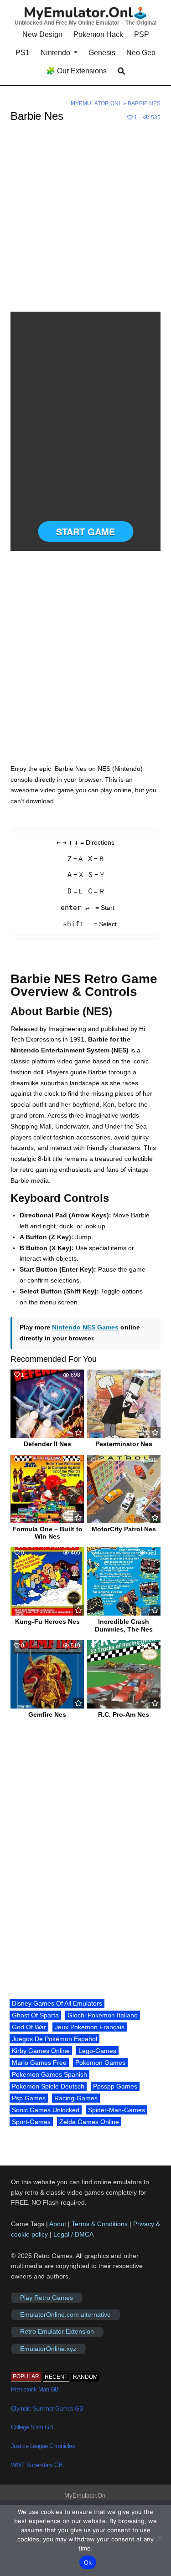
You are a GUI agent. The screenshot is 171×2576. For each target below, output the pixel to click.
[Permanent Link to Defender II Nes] (47, 1404)
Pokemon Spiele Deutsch (48, 2086)
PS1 (23, 53)
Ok (88, 2562)
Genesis (102, 53)
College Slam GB (32, 2427)
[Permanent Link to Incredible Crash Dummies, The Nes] (124, 1581)
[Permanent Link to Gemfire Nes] (47, 1674)
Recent (56, 2377)
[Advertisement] (85, 223)
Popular (26, 2376)
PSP (142, 34)
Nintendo (55, 53)
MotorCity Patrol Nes (124, 1529)
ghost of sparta (35, 2015)
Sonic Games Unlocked (46, 2110)
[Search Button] (121, 71)
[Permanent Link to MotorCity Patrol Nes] (124, 1489)
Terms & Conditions (100, 2224)
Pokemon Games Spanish (49, 2074)
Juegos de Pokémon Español (54, 2039)
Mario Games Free (39, 2063)
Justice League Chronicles (43, 2446)
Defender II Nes (47, 1444)
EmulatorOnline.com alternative (65, 2314)
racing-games (76, 2098)
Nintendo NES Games (85, 1327)
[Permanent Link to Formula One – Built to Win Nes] (47, 1489)
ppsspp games (115, 2086)
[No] (160, 2538)
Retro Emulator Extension (57, 2332)
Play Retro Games (47, 2298)
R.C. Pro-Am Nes (124, 1714)
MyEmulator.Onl (96, 103)
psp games (29, 2098)
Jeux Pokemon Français (90, 2027)
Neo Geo (141, 53)
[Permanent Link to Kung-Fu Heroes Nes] (47, 1581)
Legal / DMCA (73, 2234)
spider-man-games (117, 2110)
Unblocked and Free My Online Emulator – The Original (85, 23)
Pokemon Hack (98, 34)
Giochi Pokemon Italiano (103, 2015)
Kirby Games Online (41, 2051)
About (59, 2224)
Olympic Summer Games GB (47, 2409)
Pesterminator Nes (124, 1444)
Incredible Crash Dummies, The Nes (124, 1625)
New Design (42, 34)
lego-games (97, 2051)
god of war (29, 2027)
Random (85, 2377)
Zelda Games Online (89, 2122)
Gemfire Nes (47, 1714)
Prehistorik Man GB (35, 2389)
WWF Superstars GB (37, 2465)
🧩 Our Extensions (76, 71)
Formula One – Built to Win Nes (47, 1533)
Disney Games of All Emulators (57, 2003)
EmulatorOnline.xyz (48, 2349)
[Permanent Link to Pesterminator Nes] (124, 1404)
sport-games (31, 2122)
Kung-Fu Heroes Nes (47, 1622)
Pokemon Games (100, 2063)
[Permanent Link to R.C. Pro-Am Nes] (124, 1674)
